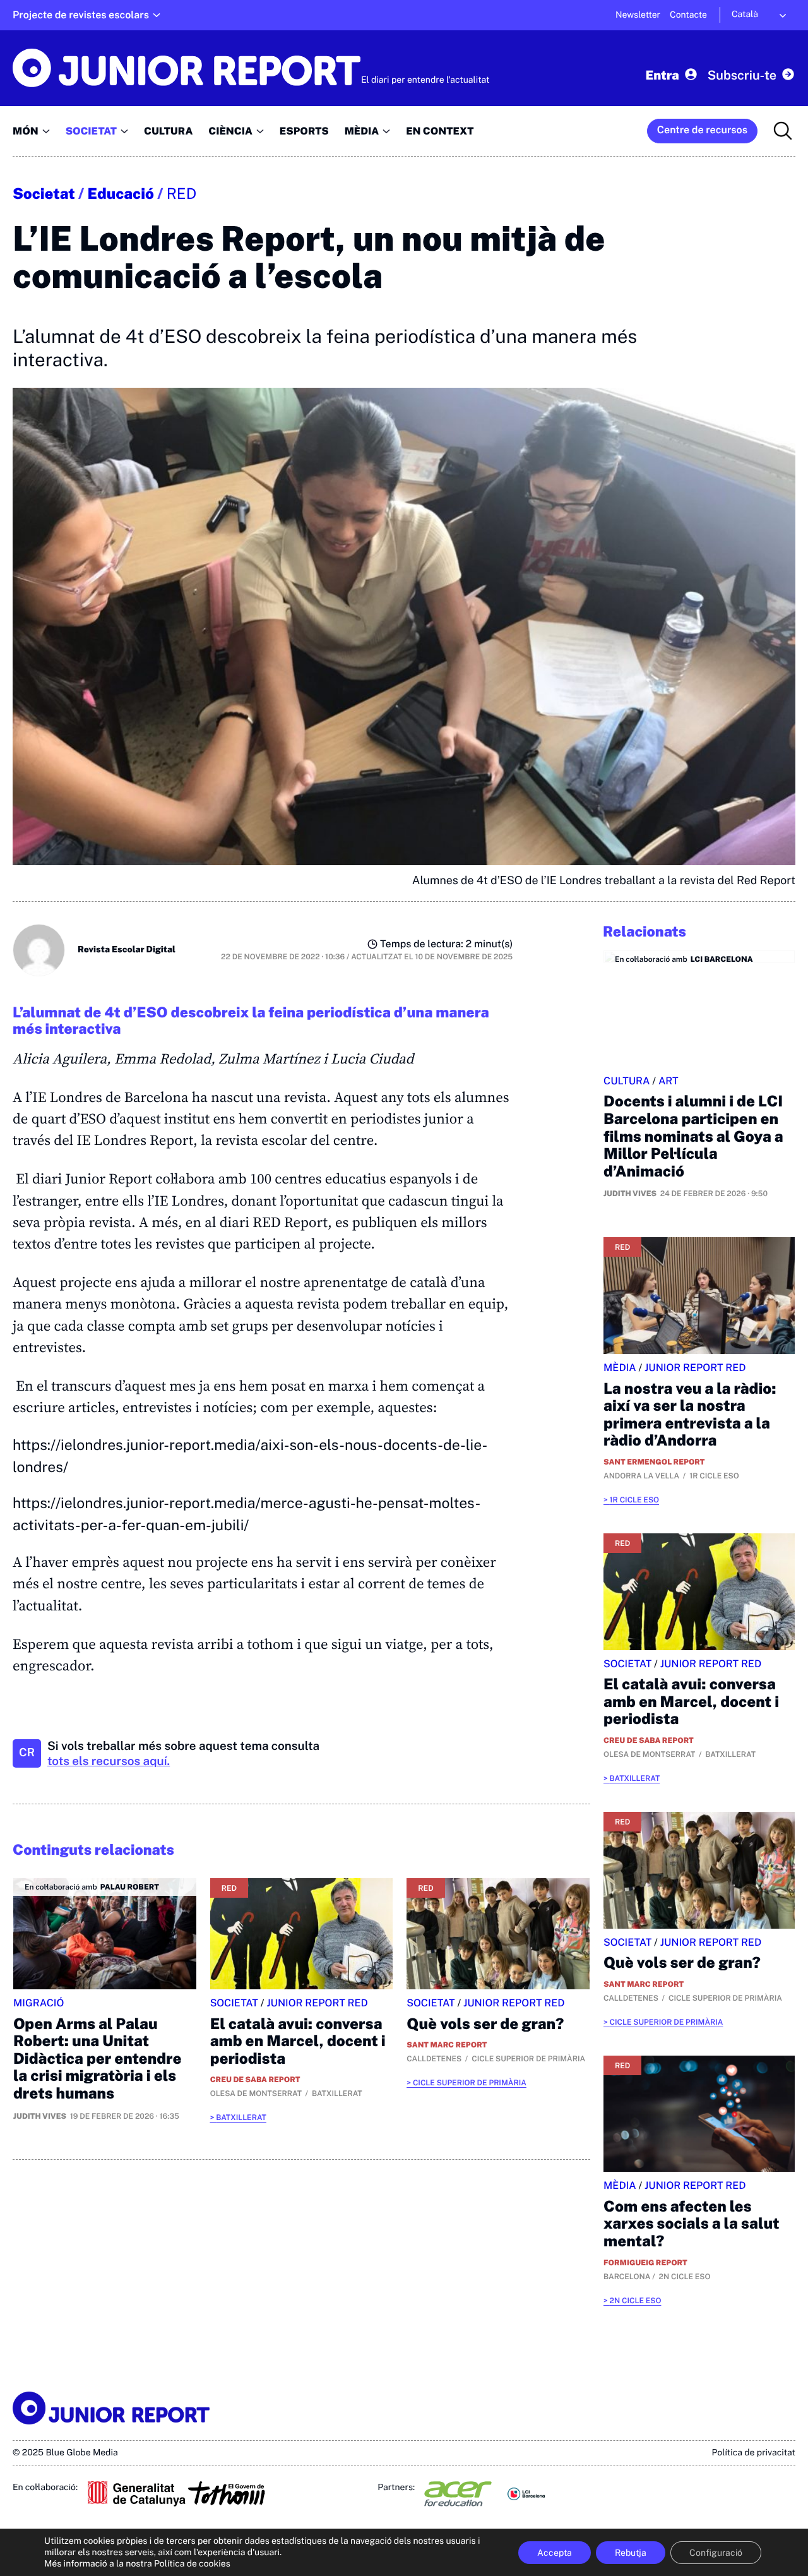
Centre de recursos (702, 130)
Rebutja (631, 2553)
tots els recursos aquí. (109, 1761)
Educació (121, 194)
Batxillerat (241, 2118)
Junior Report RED (317, 2003)
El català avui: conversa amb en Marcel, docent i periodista (298, 2041)
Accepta (555, 2553)
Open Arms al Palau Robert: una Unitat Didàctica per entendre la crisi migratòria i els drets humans (98, 2059)
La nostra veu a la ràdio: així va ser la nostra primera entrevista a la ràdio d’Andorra (690, 1415)
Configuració (716, 2553)
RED (182, 194)
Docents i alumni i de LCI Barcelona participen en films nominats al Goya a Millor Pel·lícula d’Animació (693, 1136)
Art (668, 1081)
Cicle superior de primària (470, 2083)
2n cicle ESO (635, 2301)
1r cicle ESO (634, 1500)
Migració (39, 2003)
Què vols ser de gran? (485, 2024)
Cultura (627, 1081)
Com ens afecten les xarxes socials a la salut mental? (692, 2224)
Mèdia (620, 1368)
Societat (44, 194)
